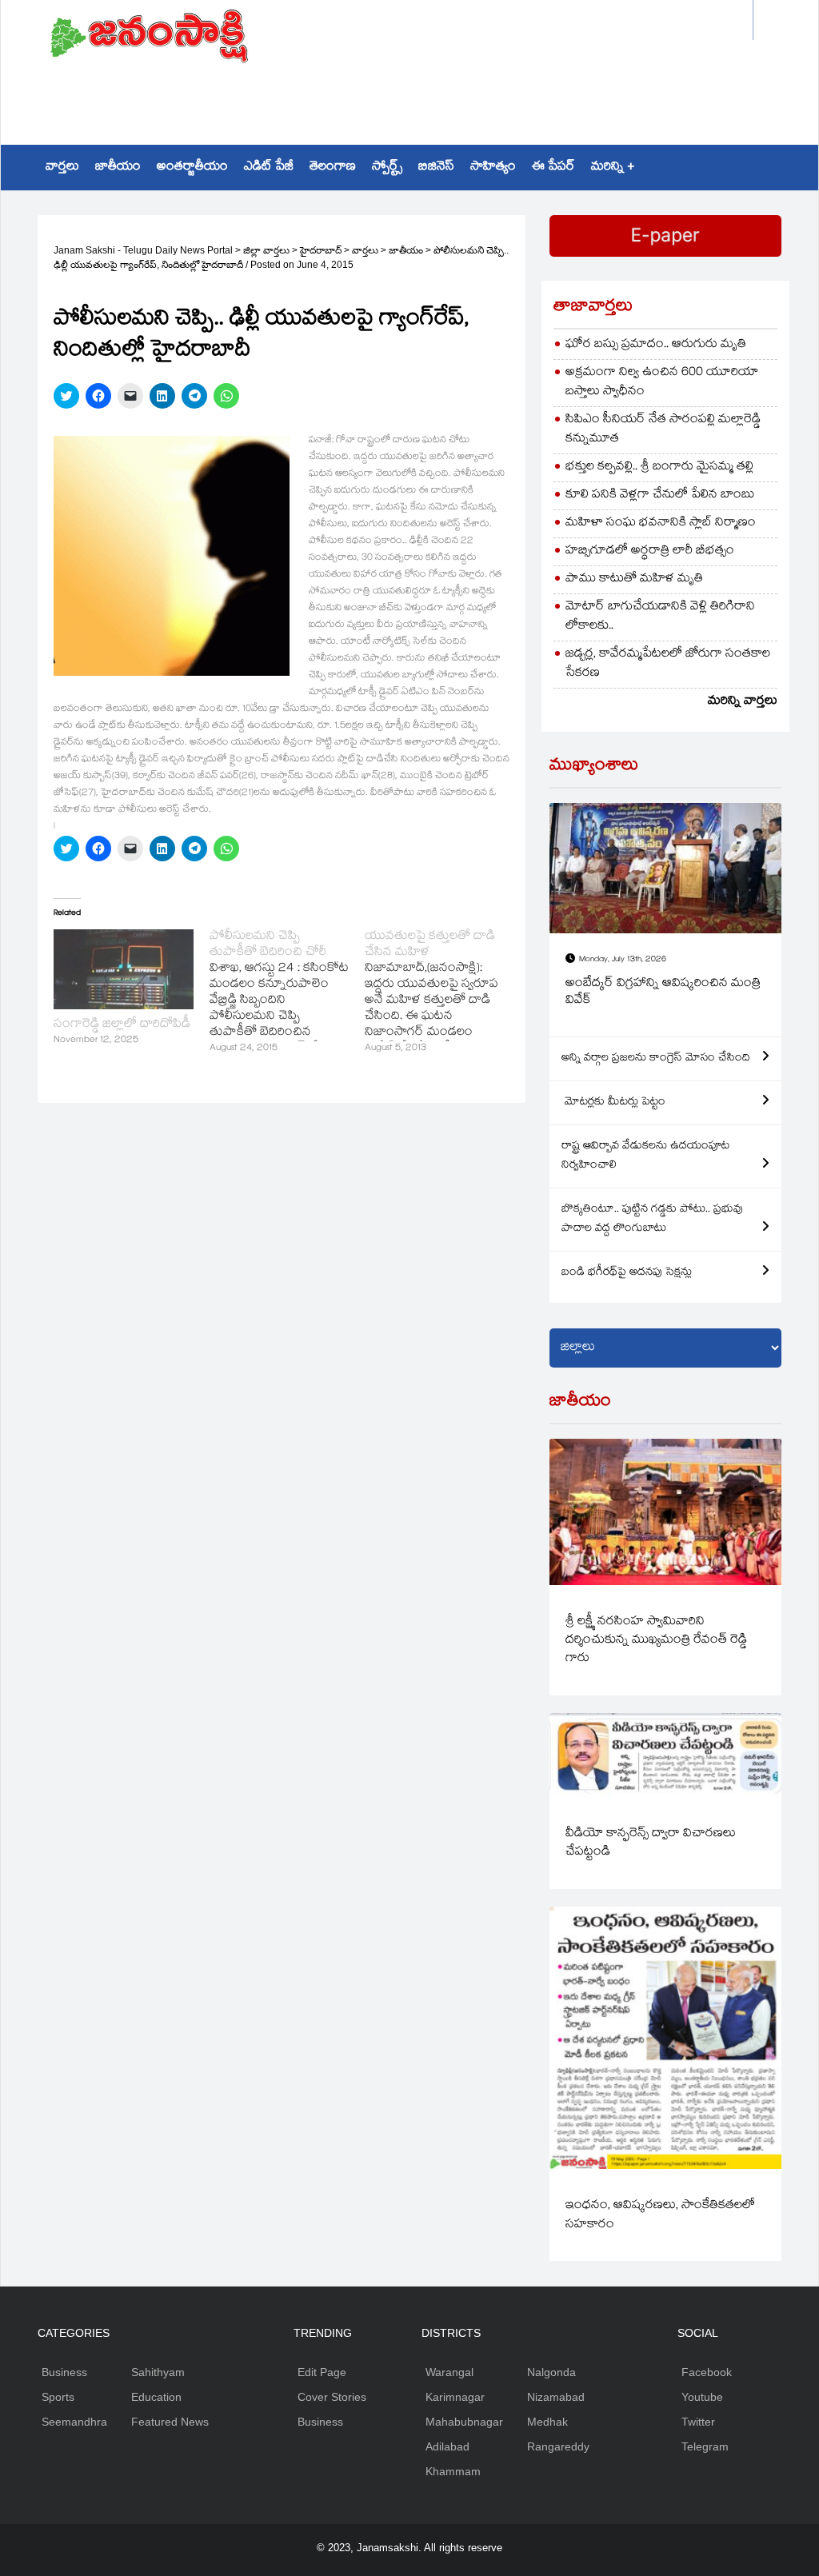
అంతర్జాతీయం (192, 168)
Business (64, 2372)
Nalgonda (551, 2372)
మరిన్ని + (613, 168)
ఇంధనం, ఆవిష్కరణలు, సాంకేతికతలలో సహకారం (660, 2215)
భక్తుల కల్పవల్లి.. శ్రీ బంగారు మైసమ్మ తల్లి (659, 467)
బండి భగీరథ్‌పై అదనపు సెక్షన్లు (627, 1273)
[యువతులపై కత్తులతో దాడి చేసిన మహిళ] (443, 993)
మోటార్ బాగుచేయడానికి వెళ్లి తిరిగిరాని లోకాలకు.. (660, 617)
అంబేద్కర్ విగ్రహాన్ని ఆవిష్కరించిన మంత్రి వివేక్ (663, 993)
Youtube (702, 2397)
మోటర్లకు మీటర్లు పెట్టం (613, 1103)
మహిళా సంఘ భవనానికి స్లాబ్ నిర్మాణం (661, 523)
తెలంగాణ (333, 168)
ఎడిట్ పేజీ (269, 168)
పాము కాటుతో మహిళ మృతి (634, 579)
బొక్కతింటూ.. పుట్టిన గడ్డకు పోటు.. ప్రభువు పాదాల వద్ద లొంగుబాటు (652, 1220)
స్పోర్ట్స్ (387, 168)
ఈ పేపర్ (553, 168)
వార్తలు (62, 168)
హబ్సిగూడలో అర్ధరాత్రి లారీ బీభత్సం (650, 551)
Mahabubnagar (464, 2422)
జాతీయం (118, 168)
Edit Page (322, 2372)
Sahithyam (158, 2372)
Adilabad (447, 2446)
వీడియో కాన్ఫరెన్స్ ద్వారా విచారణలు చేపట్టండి (651, 1843)
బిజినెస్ (436, 168)
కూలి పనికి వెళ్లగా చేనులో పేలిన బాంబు (660, 495)
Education (156, 2397)
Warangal (449, 2372)
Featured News (170, 2422)
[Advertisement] (410, 93)
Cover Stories (332, 2397)
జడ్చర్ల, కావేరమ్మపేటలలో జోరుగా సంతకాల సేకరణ (668, 664)
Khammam (453, 2471)
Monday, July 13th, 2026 (623, 960)
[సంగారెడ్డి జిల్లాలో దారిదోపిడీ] (124, 969)
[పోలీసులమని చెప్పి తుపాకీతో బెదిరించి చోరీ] (288, 993)
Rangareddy (558, 2446)
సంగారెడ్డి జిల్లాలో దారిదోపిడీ (122, 1025)
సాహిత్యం (493, 168)
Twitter (698, 2422)
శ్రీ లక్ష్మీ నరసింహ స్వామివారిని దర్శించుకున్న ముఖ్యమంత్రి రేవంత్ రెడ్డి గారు (656, 1641)
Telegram (705, 2446)
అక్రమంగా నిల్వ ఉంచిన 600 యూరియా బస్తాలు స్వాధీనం (662, 383)
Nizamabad (556, 2397)
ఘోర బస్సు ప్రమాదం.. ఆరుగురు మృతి (656, 345)
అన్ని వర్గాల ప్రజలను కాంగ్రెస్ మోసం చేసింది (656, 1059)
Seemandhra (74, 2422)
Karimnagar (455, 2397)
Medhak (547, 2422)
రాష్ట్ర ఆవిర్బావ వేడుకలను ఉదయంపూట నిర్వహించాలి (645, 1156)
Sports (58, 2397)
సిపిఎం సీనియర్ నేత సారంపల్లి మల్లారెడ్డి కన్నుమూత (663, 430)
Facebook (707, 2372)
